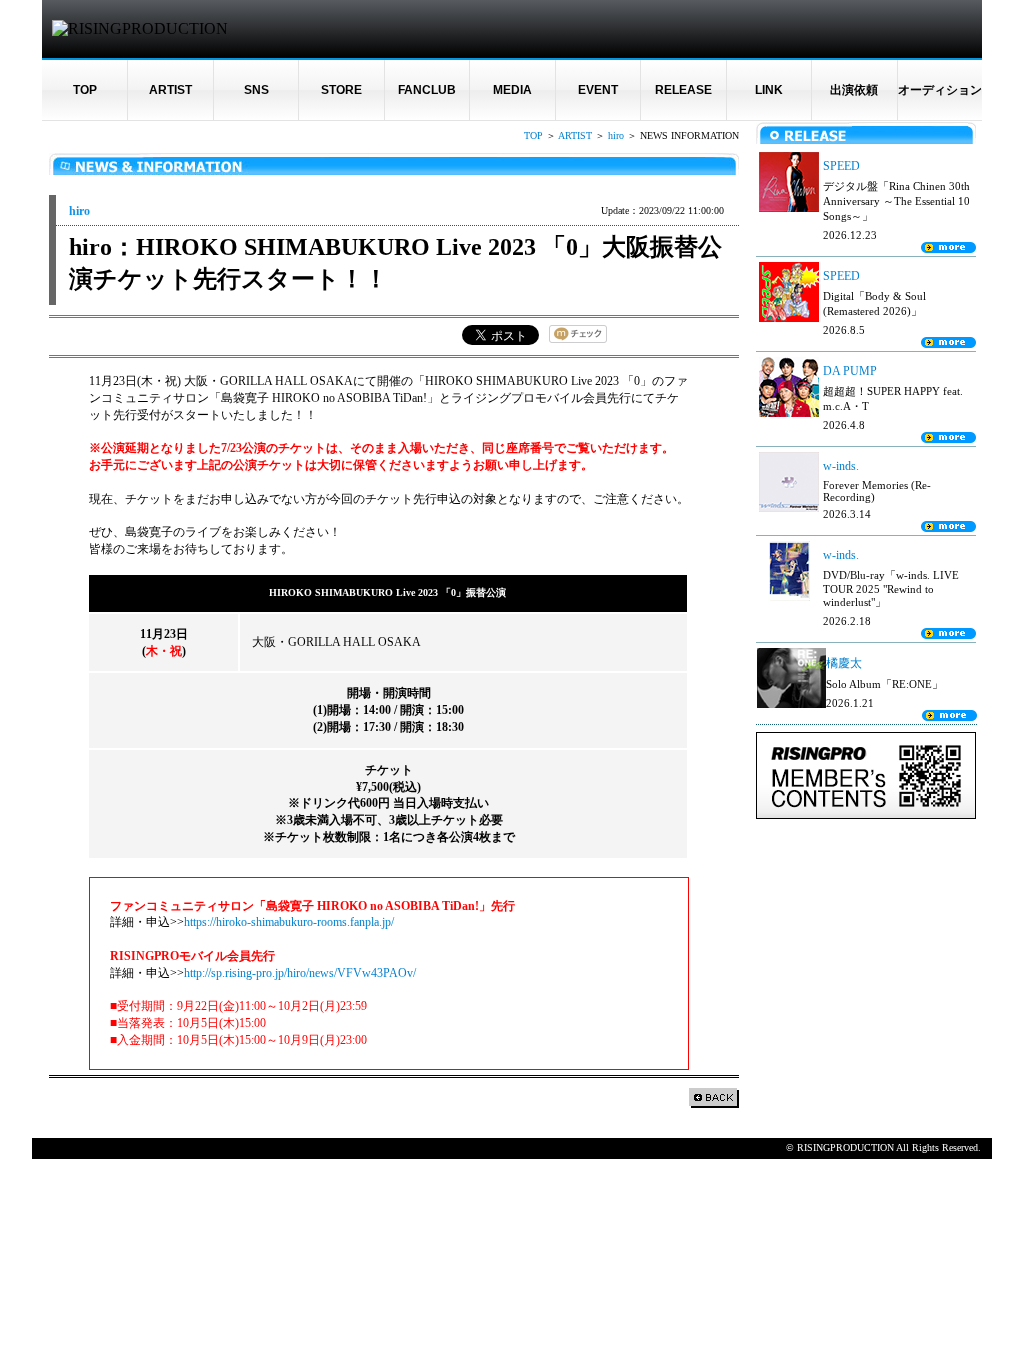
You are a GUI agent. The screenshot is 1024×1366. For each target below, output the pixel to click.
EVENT (598, 90)
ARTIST (170, 90)
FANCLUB (427, 90)
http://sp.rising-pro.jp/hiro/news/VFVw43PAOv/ (300, 973)
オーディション (940, 90)
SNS (256, 90)
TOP (85, 90)
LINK (769, 90)
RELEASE (683, 90)
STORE (341, 90)
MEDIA (512, 90)
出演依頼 (854, 90)
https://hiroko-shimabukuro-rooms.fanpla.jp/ (289, 922)
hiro (616, 135)
